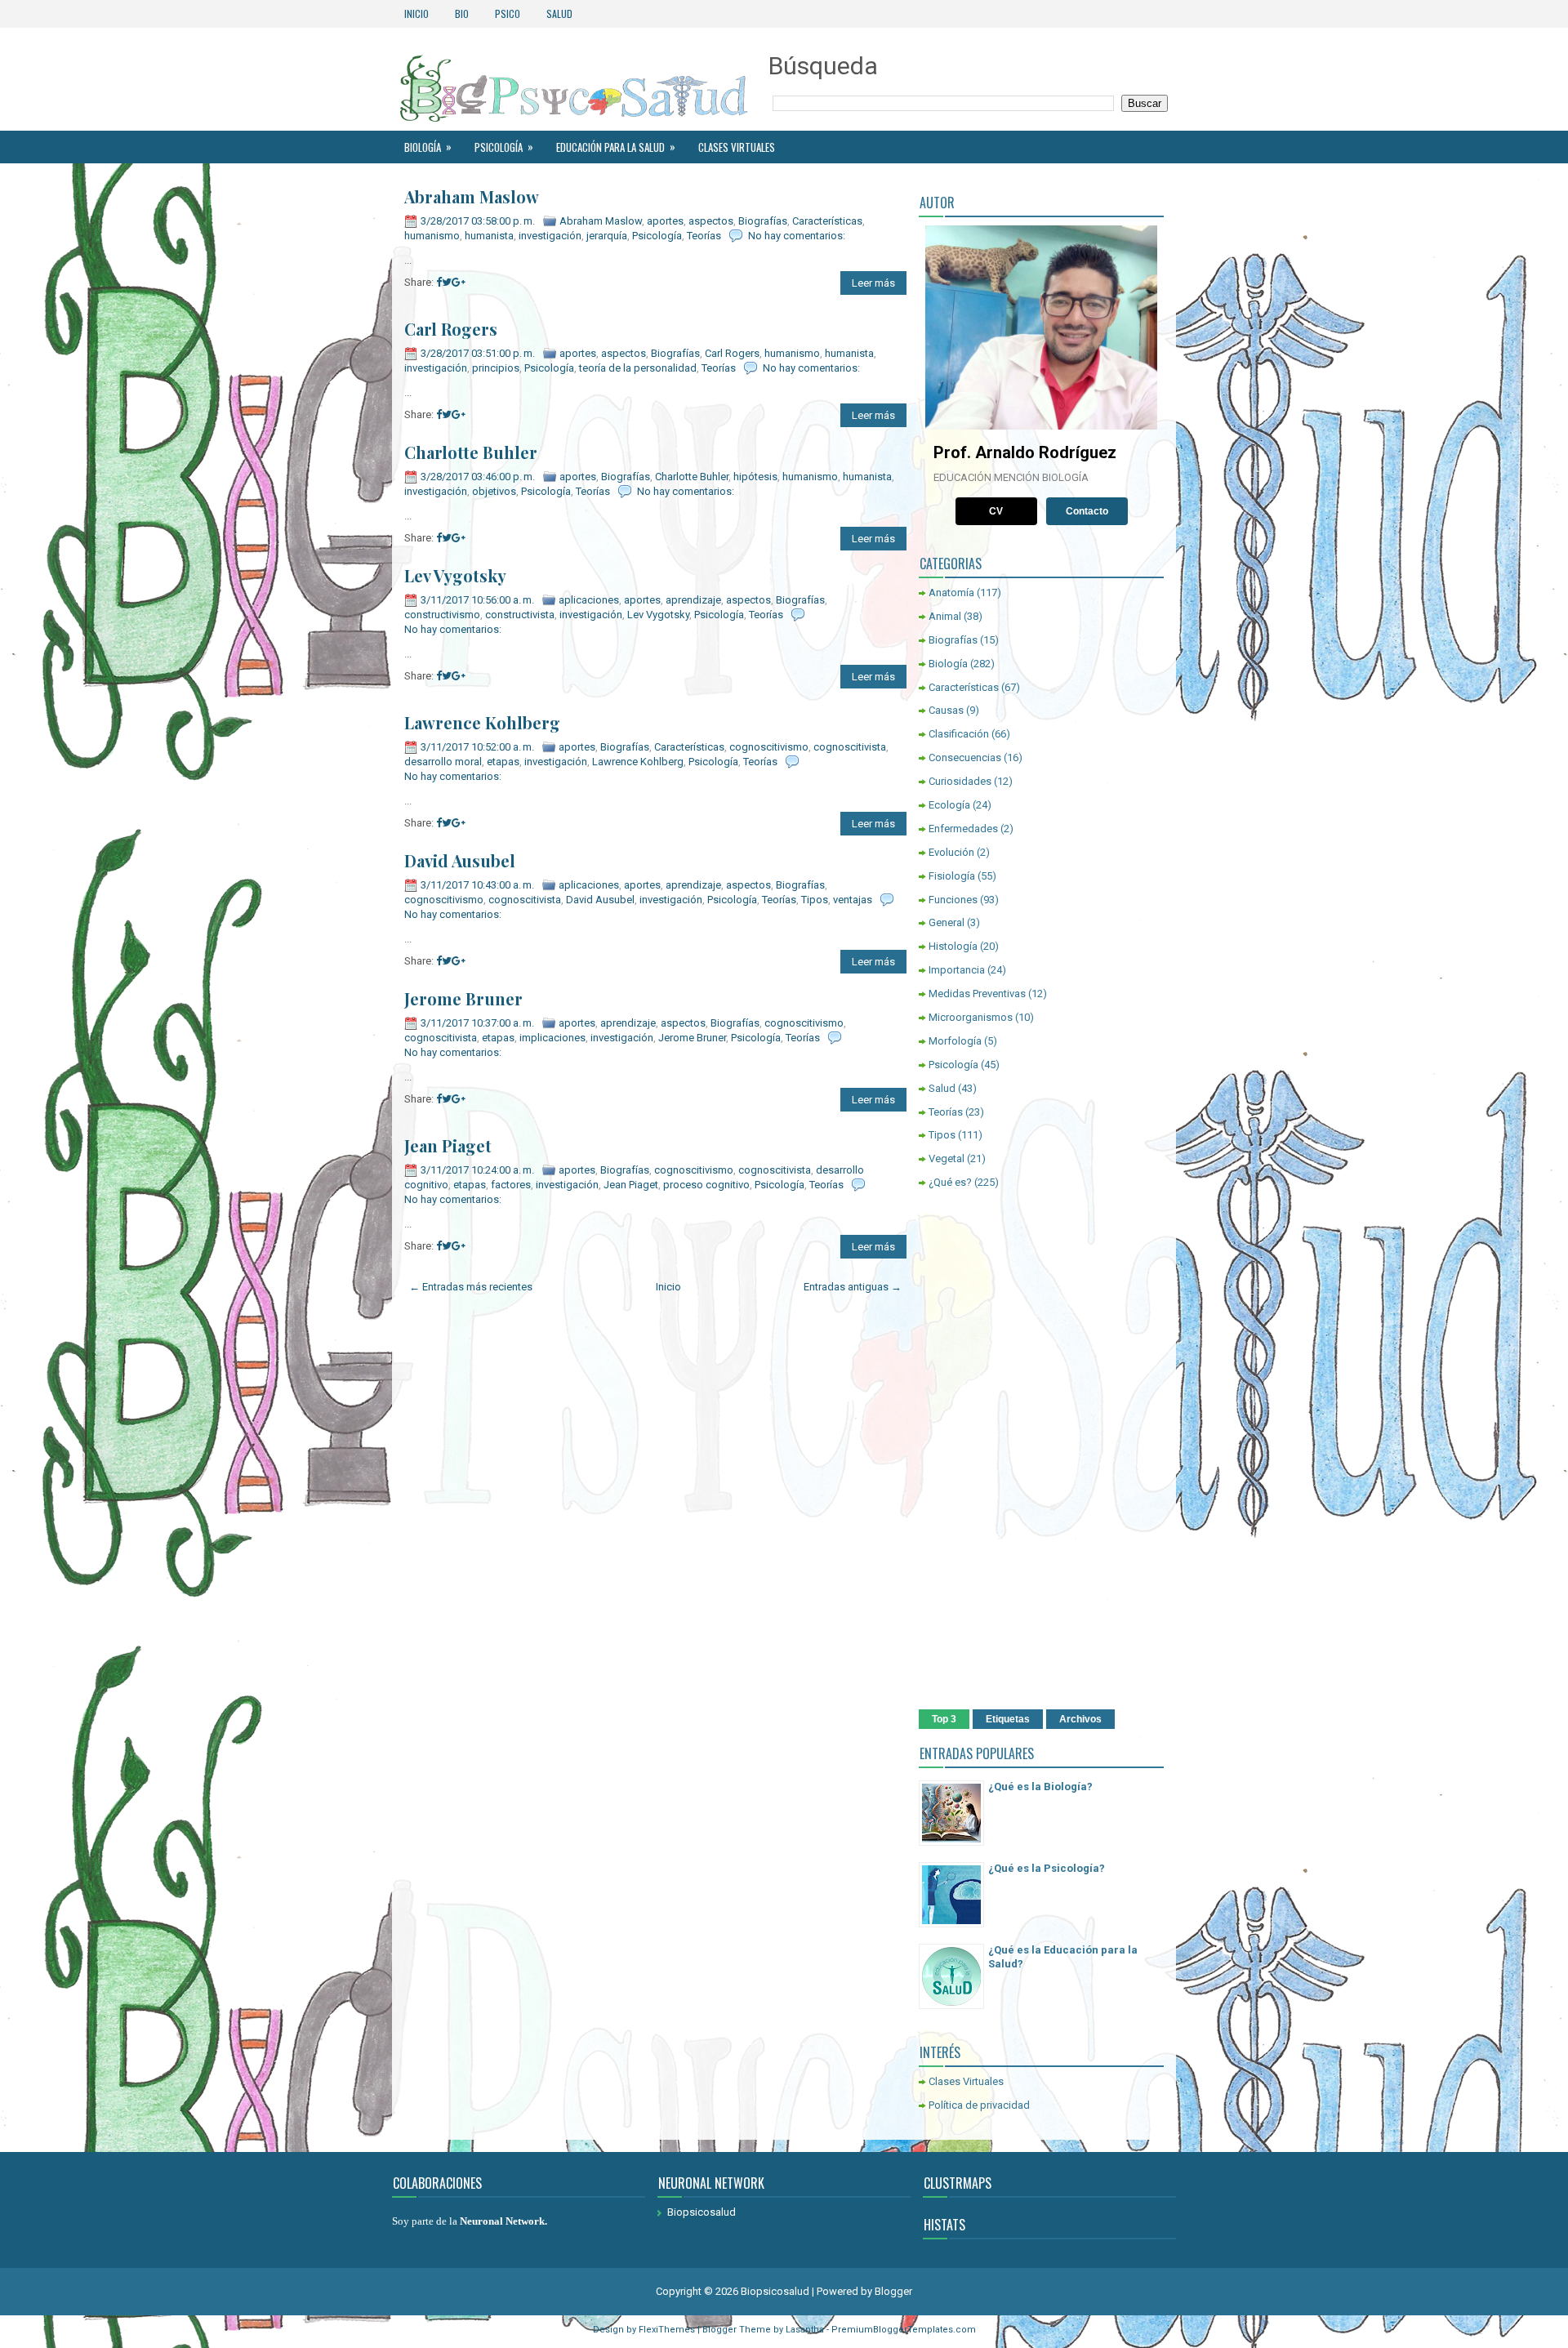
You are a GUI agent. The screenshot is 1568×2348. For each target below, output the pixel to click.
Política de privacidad (979, 2105)
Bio (462, 13)
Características (827, 221)
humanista (489, 236)
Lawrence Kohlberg (482, 723)
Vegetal (947, 1158)
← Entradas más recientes (471, 1287)
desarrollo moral (443, 762)
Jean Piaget (448, 1146)
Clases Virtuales (737, 147)
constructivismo (442, 615)
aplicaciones (589, 600)
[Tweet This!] (447, 282)
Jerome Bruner (463, 999)
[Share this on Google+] (459, 282)
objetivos (494, 491)
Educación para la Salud (616, 147)
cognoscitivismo (769, 747)
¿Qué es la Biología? (1040, 1787)
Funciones (953, 900)
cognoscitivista (850, 747)
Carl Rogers (451, 329)
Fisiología (952, 876)
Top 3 (944, 1719)
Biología (428, 147)
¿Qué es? (950, 1182)
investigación (550, 236)
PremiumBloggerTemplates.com (904, 2330)
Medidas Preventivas (977, 994)
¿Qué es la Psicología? (1047, 1868)
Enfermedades (963, 829)
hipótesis (755, 477)
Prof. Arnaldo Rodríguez (1025, 452)
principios (496, 368)
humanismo (432, 236)
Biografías (763, 221)
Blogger (893, 2291)
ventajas (853, 900)
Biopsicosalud (702, 2212)
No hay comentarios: (797, 236)
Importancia (957, 970)
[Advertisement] (1041, 1452)
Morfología (955, 1041)
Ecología (949, 805)
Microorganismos (971, 1017)
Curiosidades (960, 781)
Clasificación (959, 734)
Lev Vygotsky (455, 576)
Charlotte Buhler (471, 452)
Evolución (951, 852)
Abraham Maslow (472, 197)
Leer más (873, 283)
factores (511, 1185)
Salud (559, 13)
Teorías (704, 236)
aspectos (711, 221)
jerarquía (607, 236)
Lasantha (805, 2330)
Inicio (416, 13)
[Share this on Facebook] (439, 282)
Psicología (504, 147)
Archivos (1080, 1719)
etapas (503, 762)
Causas (946, 710)
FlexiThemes (667, 2330)
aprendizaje (693, 600)
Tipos (815, 900)
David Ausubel (460, 861)
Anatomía (951, 593)
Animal (945, 616)
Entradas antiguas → (853, 1287)
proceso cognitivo (706, 1185)
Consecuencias (965, 757)
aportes (665, 221)
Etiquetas (1008, 1719)
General (947, 922)
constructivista (520, 615)
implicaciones (552, 1038)
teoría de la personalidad (638, 368)
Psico (508, 13)
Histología (953, 946)
